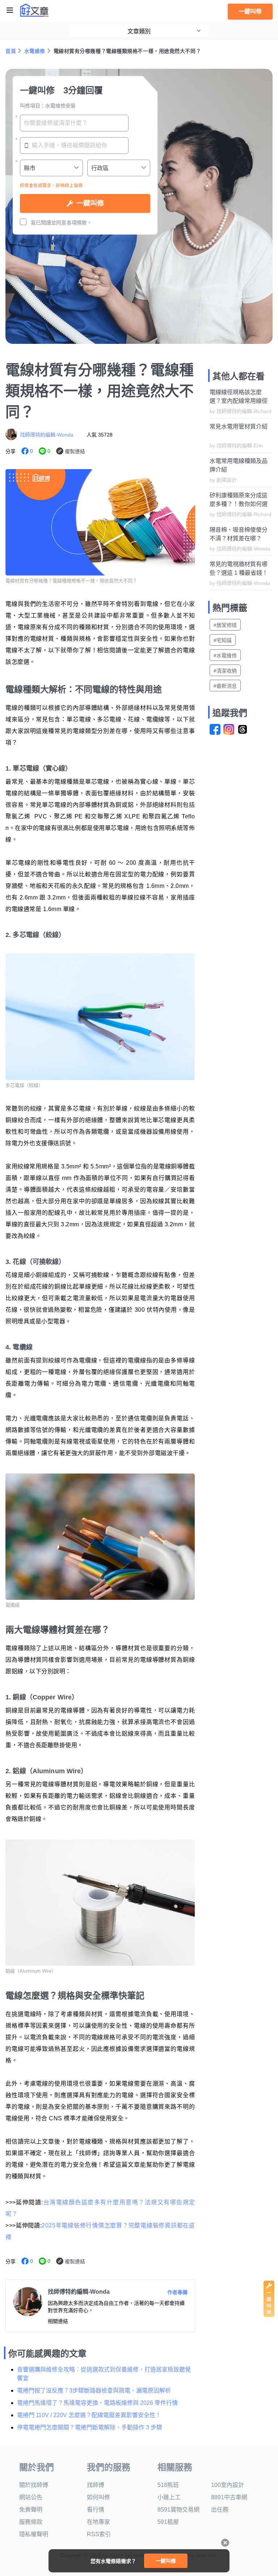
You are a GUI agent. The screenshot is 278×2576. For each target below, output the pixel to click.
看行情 (96, 2510)
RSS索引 (99, 2534)
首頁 (11, 51)
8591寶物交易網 (178, 2510)
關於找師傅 (34, 2485)
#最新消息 (225, 686)
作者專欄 (177, 2292)
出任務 (220, 2510)
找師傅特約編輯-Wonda (47, 435)
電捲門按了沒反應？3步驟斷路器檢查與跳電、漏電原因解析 (94, 2391)
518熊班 (168, 2485)
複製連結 (75, 451)
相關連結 (58, 2321)
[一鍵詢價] (269, 2315)
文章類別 (139, 31)
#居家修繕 (225, 625)
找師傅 (96, 2485)
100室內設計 (228, 2485)
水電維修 (35, 51)
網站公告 (31, 2497)
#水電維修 (225, 655)
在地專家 (98, 2522)
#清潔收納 (225, 671)
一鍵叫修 (250, 11)
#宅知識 (223, 640)
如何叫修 (98, 2497)
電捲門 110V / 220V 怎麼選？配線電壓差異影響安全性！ (89, 2415)
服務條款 (31, 2522)
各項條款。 (79, 223)
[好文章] (34, 10)
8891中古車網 (229, 2497)
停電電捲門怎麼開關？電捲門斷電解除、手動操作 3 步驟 (90, 2427)
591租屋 (168, 2522)
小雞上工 (169, 2497)
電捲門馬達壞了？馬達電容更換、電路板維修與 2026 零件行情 (97, 2403)
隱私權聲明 (34, 2534)
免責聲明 (31, 2510)
